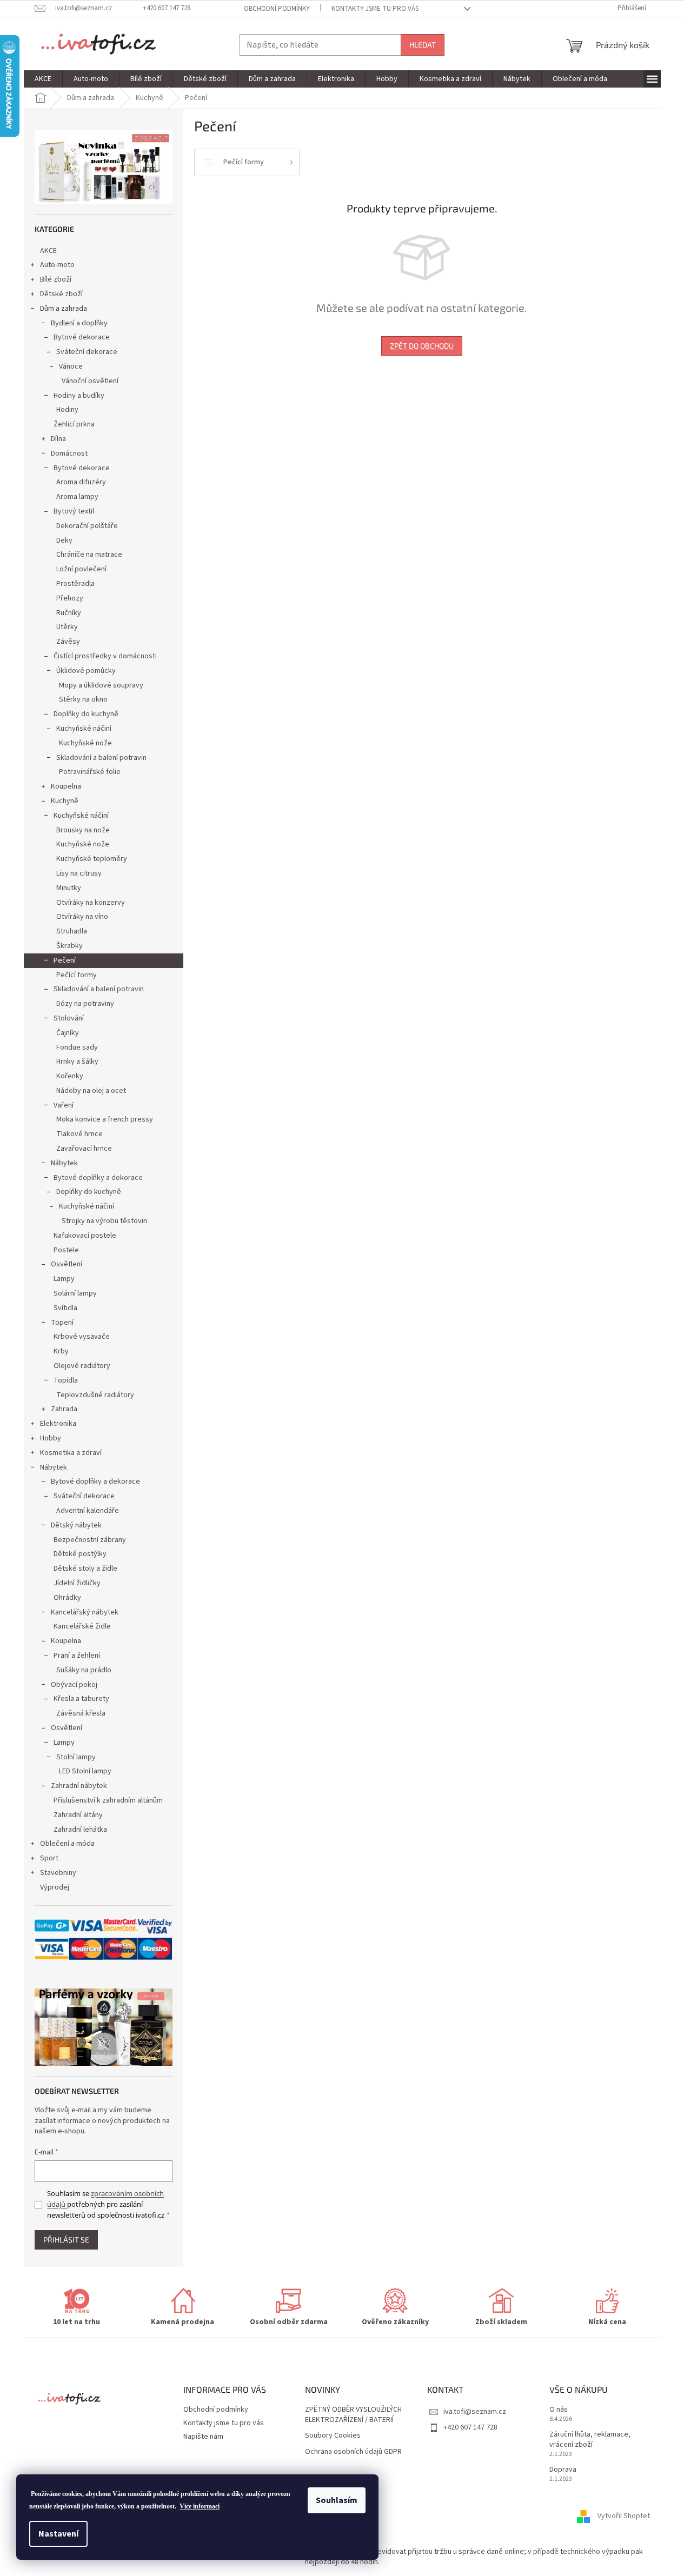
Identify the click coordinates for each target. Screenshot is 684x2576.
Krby (61, 1351)
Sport (49, 1858)
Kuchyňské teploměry (92, 859)
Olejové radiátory (82, 1366)
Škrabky (69, 946)
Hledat (423, 45)
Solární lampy (75, 1293)
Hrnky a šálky (77, 1062)
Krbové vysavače (82, 1337)
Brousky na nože (83, 830)
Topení (62, 1323)
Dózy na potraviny (85, 1004)
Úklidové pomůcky (86, 671)
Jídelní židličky (77, 1583)
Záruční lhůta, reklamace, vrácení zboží (590, 2440)
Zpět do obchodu (422, 346)
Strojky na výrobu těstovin (104, 1221)
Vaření (64, 1105)
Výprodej (55, 1887)
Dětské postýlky (80, 1554)
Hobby (51, 1438)
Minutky (69, 888)
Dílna (58, 439)
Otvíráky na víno (82, 917)
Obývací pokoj (74, 1685)
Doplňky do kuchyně (86, 714)
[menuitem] (43, 79)
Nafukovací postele (85, 1236)
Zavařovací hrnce (84, 1149)
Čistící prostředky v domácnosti (105, 656)
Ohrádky (67, 1598)
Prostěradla (75, 584)
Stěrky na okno (83, 699)
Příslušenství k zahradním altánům (108, 1800)
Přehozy (70, 598)
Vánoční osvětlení (90, 381)
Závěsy (68, 642)
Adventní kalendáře (88, 1511)
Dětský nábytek (76, 1525)
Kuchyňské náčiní (84, 729)
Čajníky (68, 1033)
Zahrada (64, 1409)
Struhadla (72, 931)
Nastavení (58, 2534)
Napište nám (203, 2437)
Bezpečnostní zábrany (90, 1540)
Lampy (64, 1279)
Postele (66, 1250)
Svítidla (65, 1308)
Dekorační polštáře (87, 526)
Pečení (65, 960)
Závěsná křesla (81, 1713)
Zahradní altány (78, 1815)
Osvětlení (67, 1264)
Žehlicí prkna (74, 424)
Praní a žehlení (77, 1656)
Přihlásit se (66, 2240)
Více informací (200, 2506)
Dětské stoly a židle (85, 1569)
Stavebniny (58, 1873)
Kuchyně (65, 801)
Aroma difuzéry (81, 482)
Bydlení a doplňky (79, 323)
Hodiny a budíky (79, 396)
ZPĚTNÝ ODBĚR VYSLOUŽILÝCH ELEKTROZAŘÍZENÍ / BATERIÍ (353, 2415)
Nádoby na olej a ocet (91, 1091)
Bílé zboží (56, 279)
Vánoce (71, 366)
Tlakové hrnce (79, 1134)
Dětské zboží (61, 294)
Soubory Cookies (333, 2436)
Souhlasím (337, 2500)
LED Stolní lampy (85, 1771)
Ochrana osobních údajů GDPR (353, 2452)
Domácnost (69, 453)
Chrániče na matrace (89, 555)
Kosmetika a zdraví (71, 1453)
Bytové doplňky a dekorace (98, 1178)
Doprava (563, 2470)
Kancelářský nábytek (85, 1612)
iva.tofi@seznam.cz (475, 2412)
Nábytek (64, 1163)
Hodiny (67, 410)
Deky (64, 540)
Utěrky (67, 627)
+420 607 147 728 (470, 2427)
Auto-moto (57, 265)
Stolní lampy (76, 1757)
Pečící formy (77, 975)
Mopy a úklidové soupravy (101, 685)
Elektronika (58, 1424)
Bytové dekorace (82, 337)
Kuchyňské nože (85, 743)
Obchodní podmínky (277, 9)
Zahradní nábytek (79, 1786)
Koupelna (66, 786)
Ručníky (69, 613)
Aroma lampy (77, 497)
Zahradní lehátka (80, 1830)
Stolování (69, 1018)
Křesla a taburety (81, 1699)
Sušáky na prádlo (84, 1670)
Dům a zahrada (64, 309)
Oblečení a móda (67, 1844)
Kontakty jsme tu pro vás (375, 9)
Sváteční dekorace (87, 352)
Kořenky (70, 1076)
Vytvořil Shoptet (624, 2517)
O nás (559, 2410)
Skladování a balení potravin (101, 758)
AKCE (48, 251)
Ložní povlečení (81, 569)
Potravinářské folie (90, 772)
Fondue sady (77, 1047)
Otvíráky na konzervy (91, 903)
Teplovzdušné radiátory (95, 1395)
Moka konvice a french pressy (105, 1119)
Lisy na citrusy (79, 873)
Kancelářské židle (82, 1626)
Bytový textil (74, 511)
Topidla (66, 1380)
